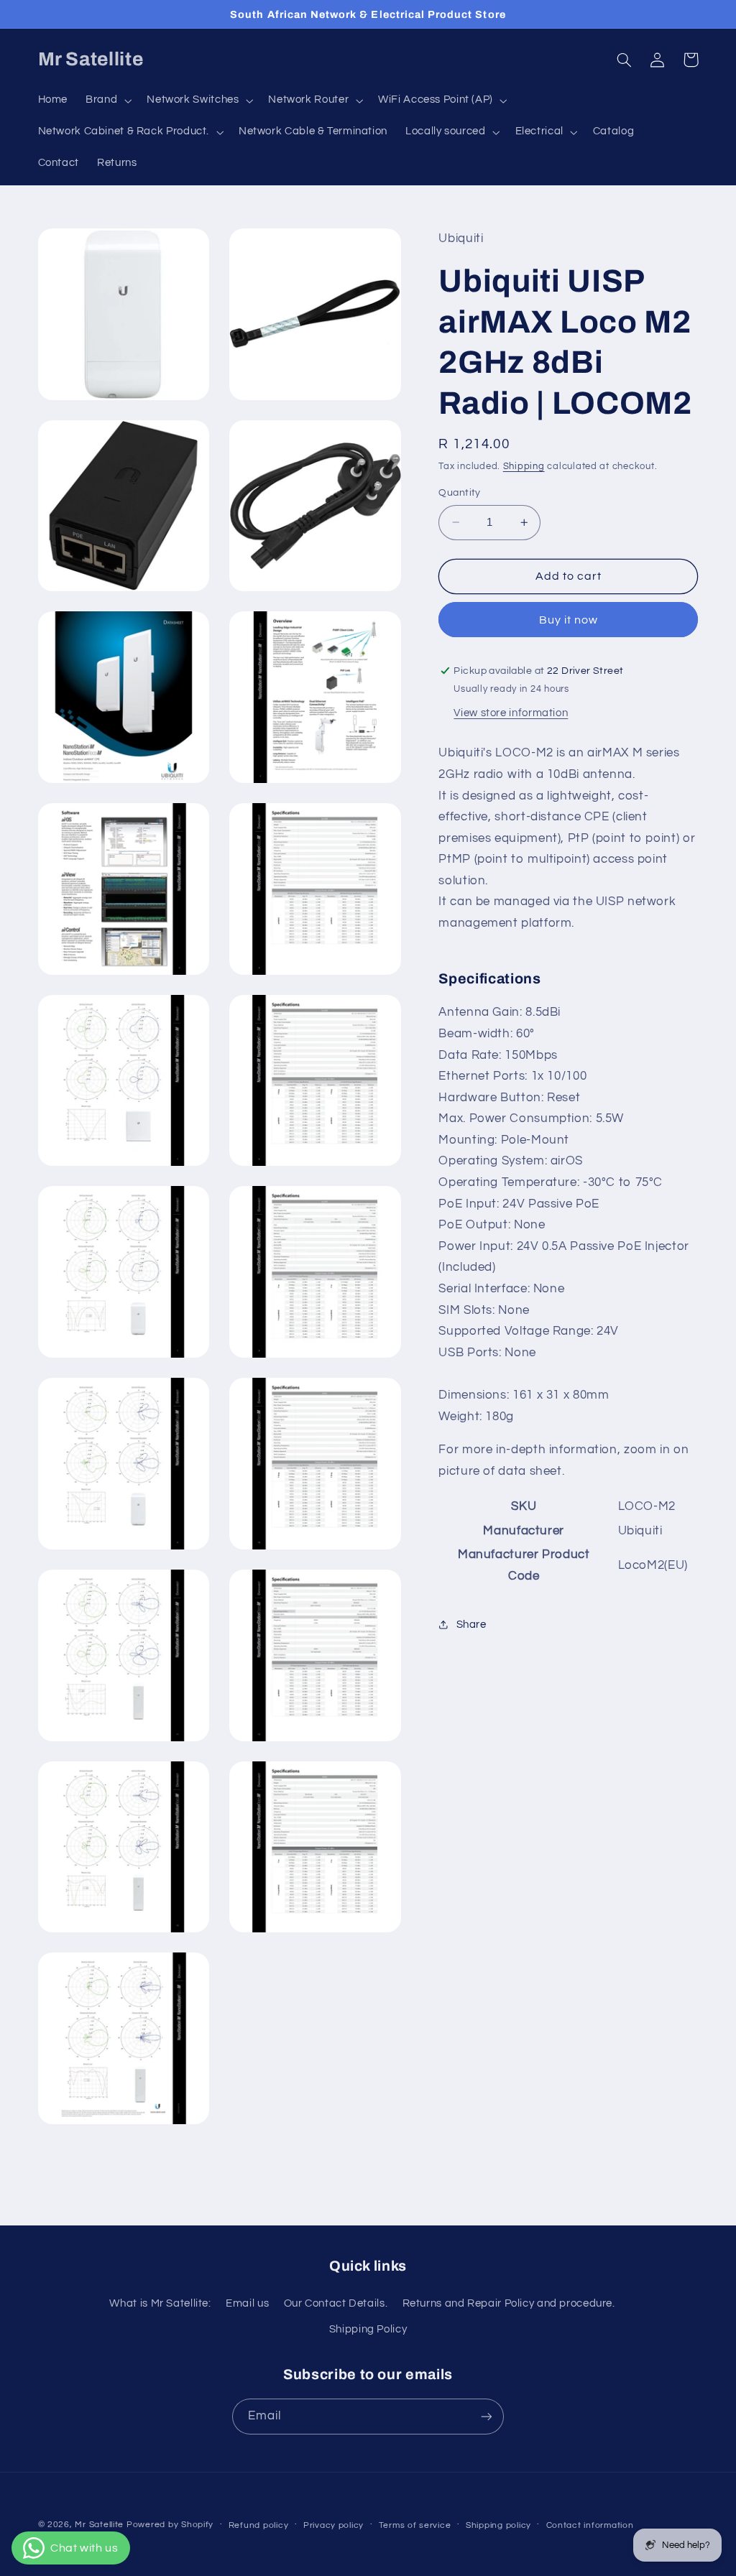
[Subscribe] (487, 2416)
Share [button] (471, 1625)
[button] (107, 101)
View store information (511, 713)
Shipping (524, 467)
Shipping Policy (368, 2329)
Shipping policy (498, 2525)
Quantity (459, 493)
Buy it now (569, 620)
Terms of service (415, 2525)
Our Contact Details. (336, 2303)
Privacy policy (333, 2525)
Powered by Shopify (170, 2525)
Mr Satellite (99, 2525)
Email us (247, 2303)
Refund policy (259, 2525)
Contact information (590, 2525)
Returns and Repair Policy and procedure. (509, 2303)
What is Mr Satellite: (160, 2303)
